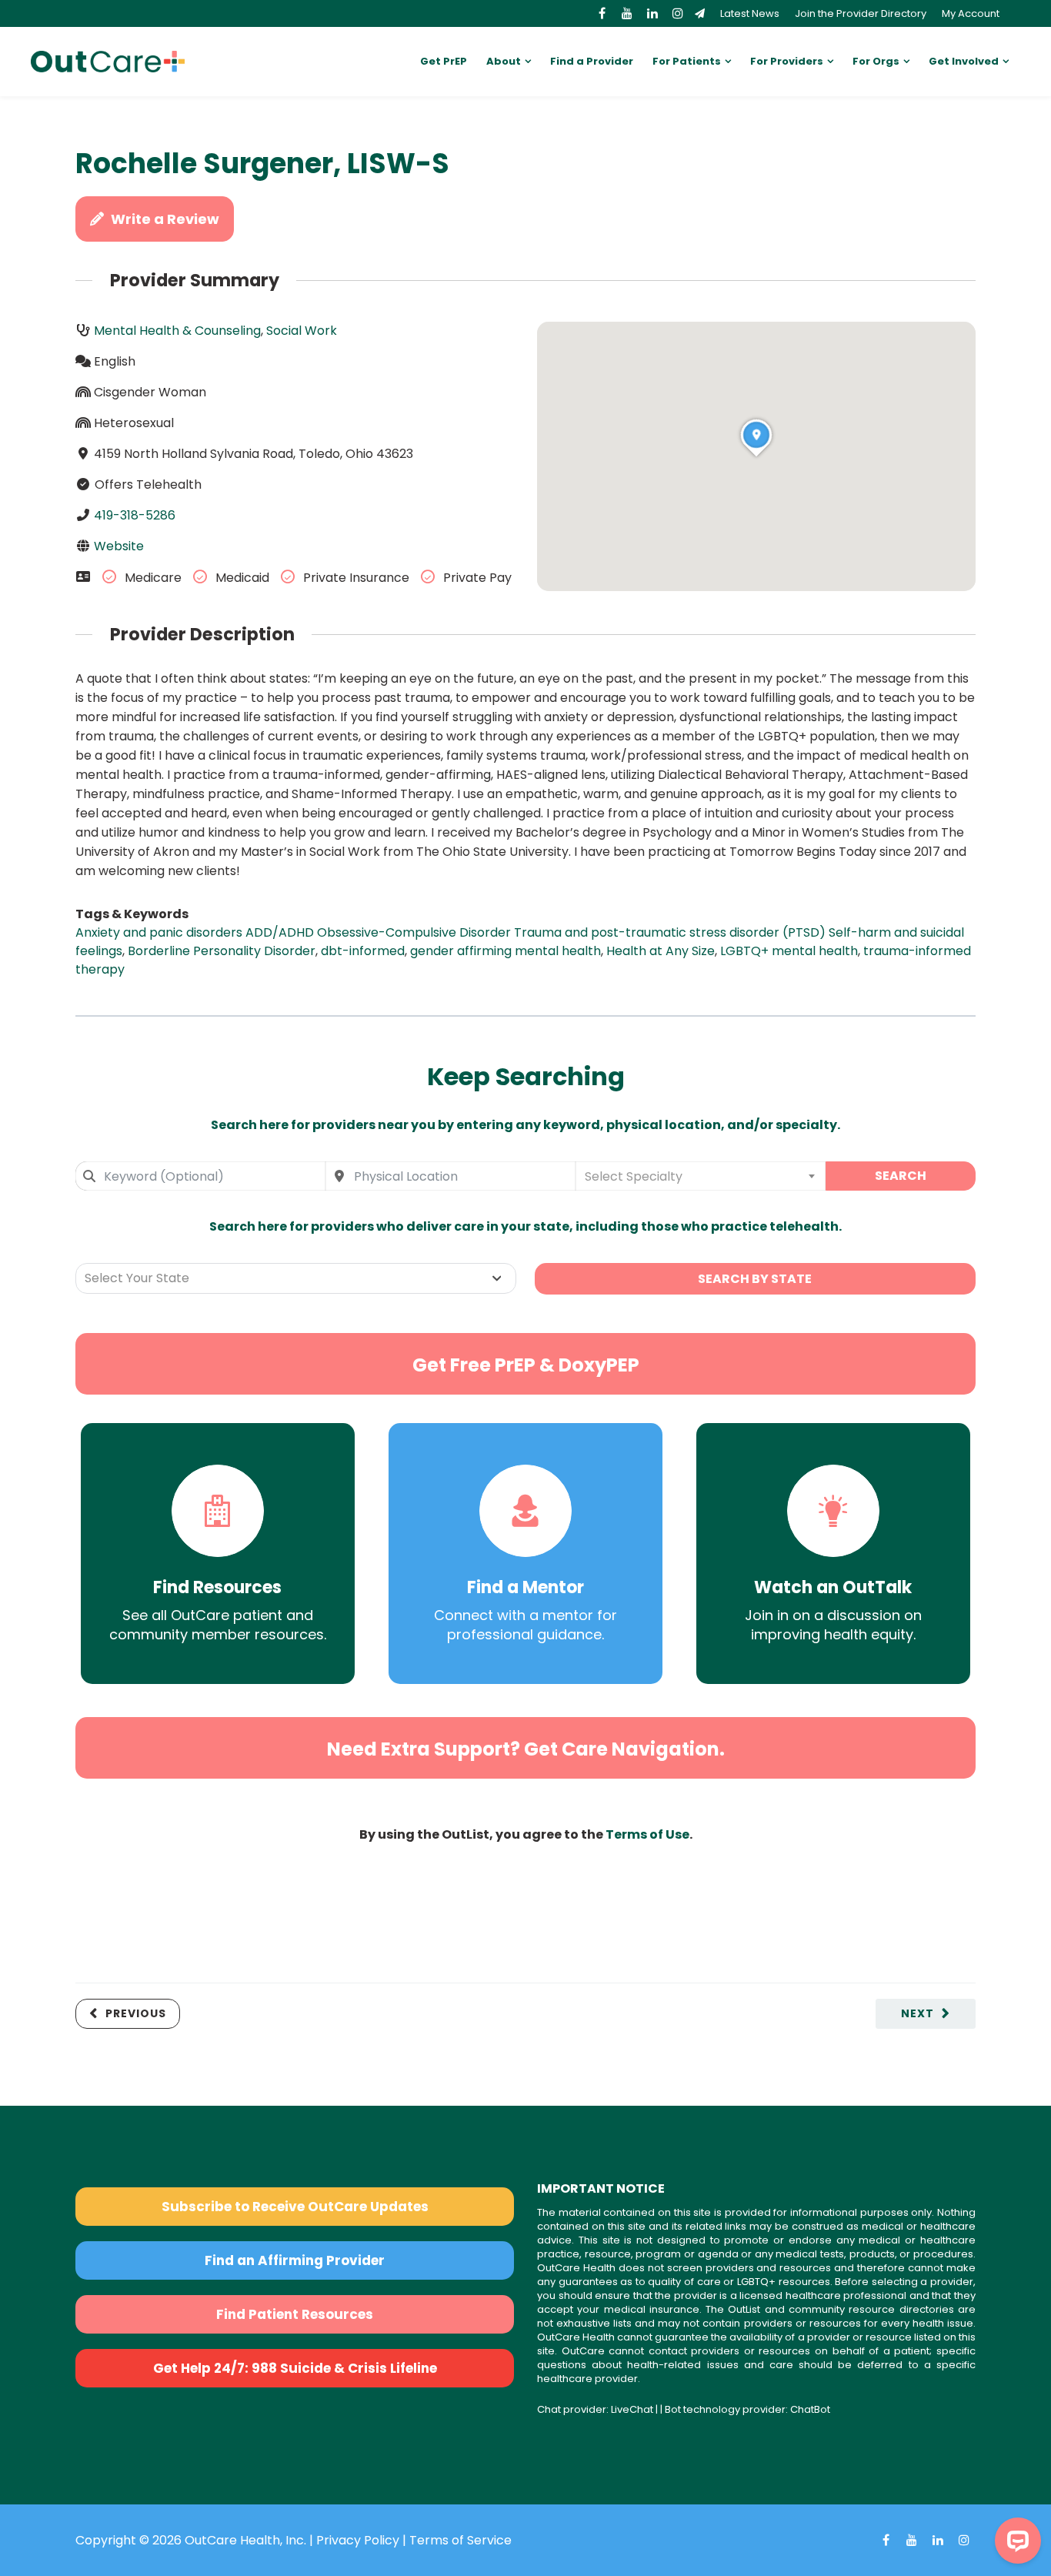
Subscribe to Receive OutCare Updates (295, 2207)
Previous (136, 2013)
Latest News (750, 13)
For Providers (787, 61)
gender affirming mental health (505, 951)
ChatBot (810, 2409)
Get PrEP (444, 61)
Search (901, 1176)
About (504, 61)
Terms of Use (647, 1834)
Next (918, 2013)
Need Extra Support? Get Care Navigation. (526, 1749)
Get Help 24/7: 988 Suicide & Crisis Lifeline (295, 2368)
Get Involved (964, 61)
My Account (971, 13)
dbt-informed (363, 951)
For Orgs (876, 61)
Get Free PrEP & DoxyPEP (526, 1365)
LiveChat (632, 2409)
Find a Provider (592, 61)
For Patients (687, 61)
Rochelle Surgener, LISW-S (262, 164)
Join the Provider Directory (861, 13)
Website (119, 546)
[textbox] (701, 1176)
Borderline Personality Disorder (222, 951)
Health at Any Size (661, 951)
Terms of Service (460, 2540)
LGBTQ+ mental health (789, 951)
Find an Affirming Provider (295, 2260)
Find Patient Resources (295, 2314)
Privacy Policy (358, 2540)
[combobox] (200, 1176)
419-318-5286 (135, 515)
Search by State (755, 1279)
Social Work (302, 331)
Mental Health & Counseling (177, 331)
